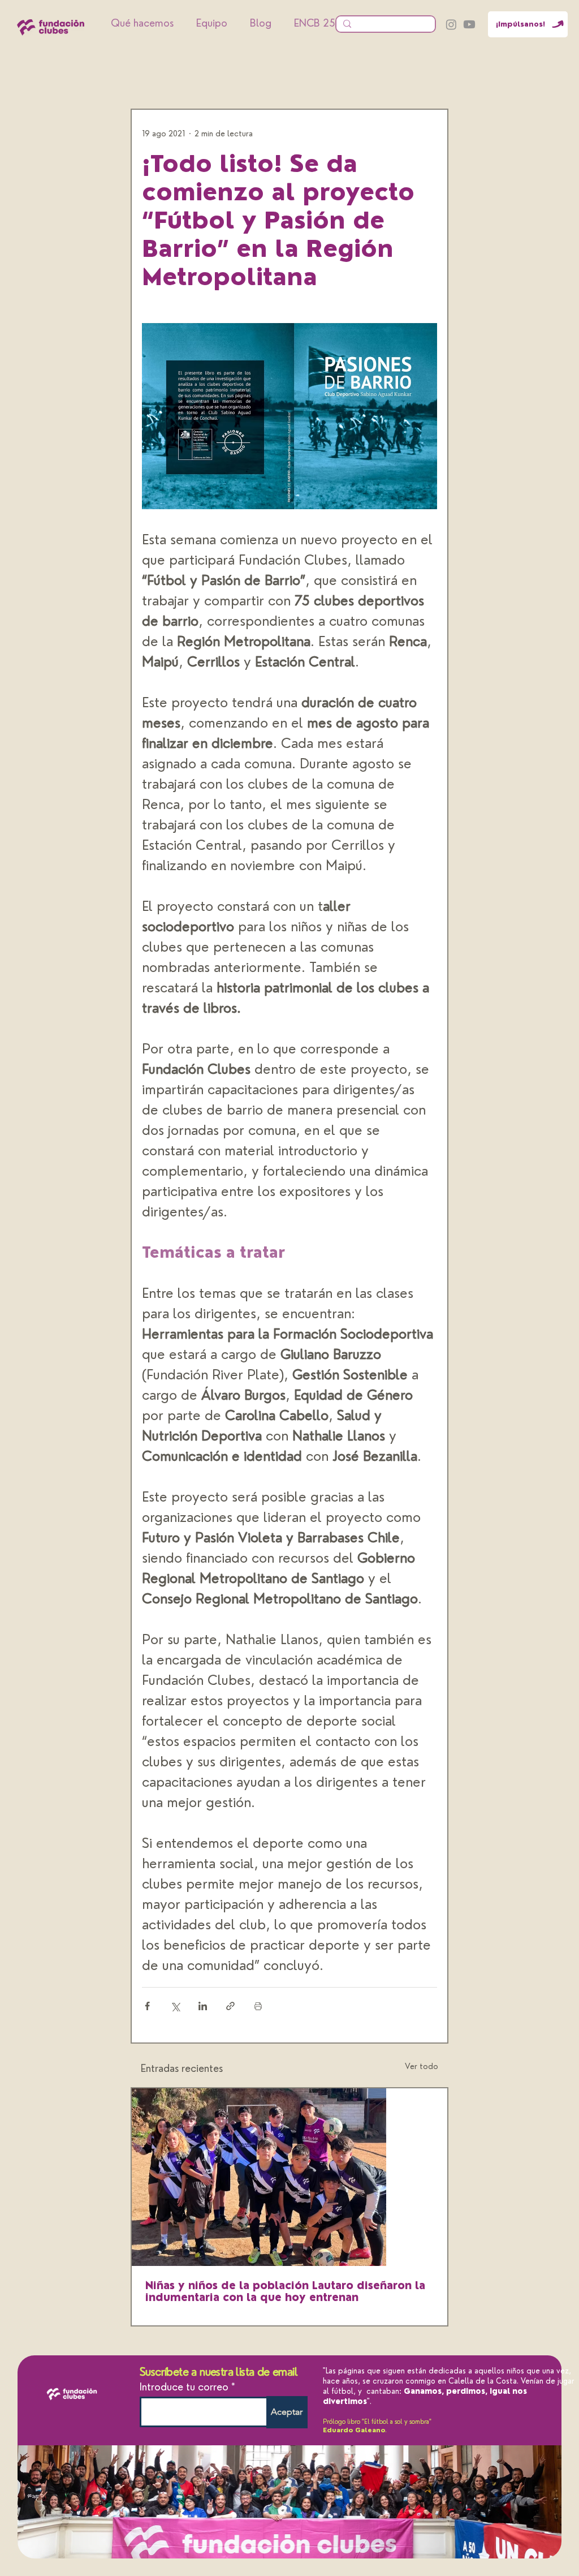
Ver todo (422, 2066)
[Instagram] (451, 24)
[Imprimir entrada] (258, 2006)
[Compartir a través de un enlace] (230, 2006)
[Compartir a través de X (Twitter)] (175, 2006)
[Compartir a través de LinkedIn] (203, 2006)
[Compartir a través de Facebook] (147, 2006)
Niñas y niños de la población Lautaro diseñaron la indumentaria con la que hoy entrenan (285, 2291)
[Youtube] (469, 24)
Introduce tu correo (184, 2387)
